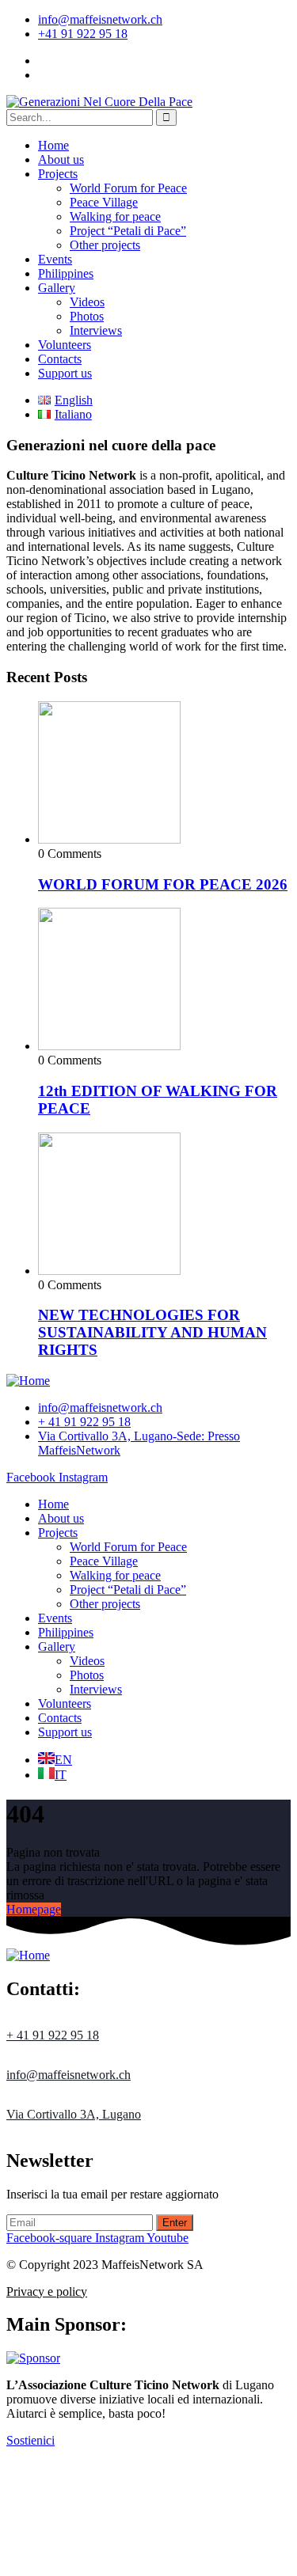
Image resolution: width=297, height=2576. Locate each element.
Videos (87, 302)
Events (55, 259)
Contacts (60, 359)
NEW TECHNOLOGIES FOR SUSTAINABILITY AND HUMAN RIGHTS (152, 1332)
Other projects (105, 245)
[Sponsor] (33, 2358)
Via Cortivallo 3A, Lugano (74, 2114)
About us (61, 159)
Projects (58, 174)
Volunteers (65, 345)
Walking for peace (115, 216)
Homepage (34, 1909)
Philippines (66, 273)
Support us (65, 373)
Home (53, 145)
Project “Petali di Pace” (128, 231)
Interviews (96, 330)
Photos (87, 316)
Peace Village (104, 202)
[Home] (28, 1381)
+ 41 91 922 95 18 (53, 2035)
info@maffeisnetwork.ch (100, 19)
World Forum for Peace (128, 188)
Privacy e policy (47, 2291)
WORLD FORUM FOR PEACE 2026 (163, 884)
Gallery (57, 288)
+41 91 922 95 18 (83, 34)
